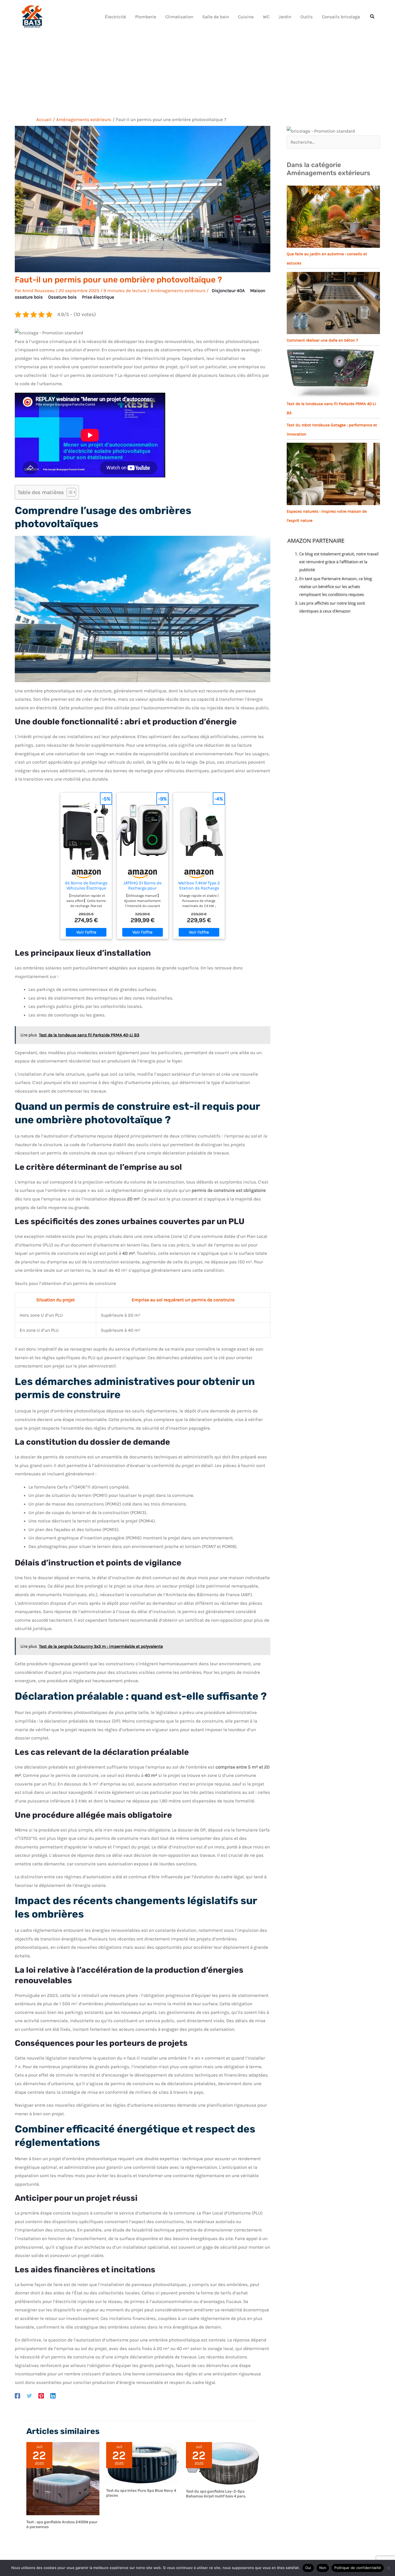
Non (323, 2568)
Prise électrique (98, 297)
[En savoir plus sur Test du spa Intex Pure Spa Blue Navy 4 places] (143, 2462)
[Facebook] (17, 2396)
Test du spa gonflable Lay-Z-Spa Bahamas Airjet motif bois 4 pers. (216, 2494)
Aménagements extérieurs (178, 290)
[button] (372, 17)
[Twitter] (29, 2396)
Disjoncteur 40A (228, 290)
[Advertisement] (198, 73)
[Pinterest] (41, 2396)
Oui (308, 2568)
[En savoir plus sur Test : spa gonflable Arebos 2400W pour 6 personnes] (63, 2478)
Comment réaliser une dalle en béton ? (322, 340)
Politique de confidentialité (358, 2568)
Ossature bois (62, 297)
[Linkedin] (53, 2396)
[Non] (388, 2568)
